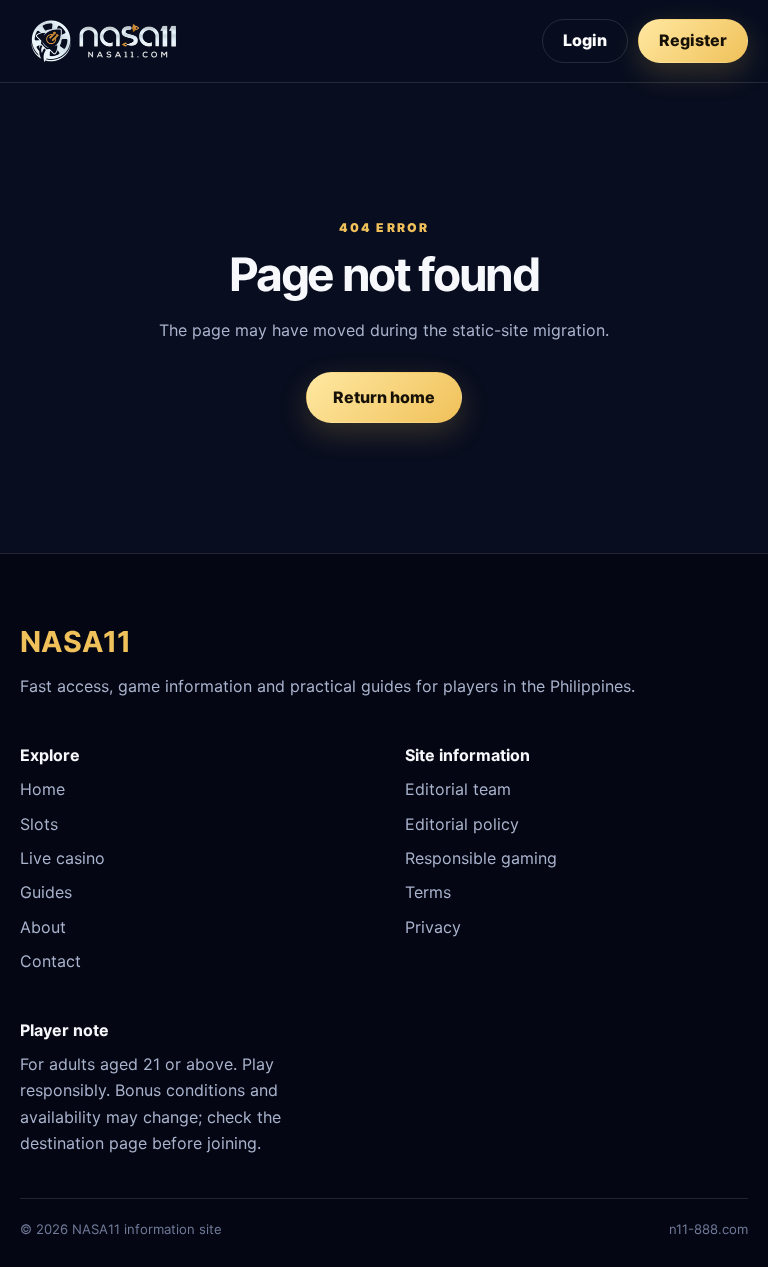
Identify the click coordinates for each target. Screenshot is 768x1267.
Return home (384, 397)
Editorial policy (462, 824)
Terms (428, 892)
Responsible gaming (481, 858)
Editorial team (458, 789)
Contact (50, 961)
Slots (39, 824)
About (43, 927)
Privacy (433, 927)
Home (42, 789)
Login (585, 40)
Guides (46, 892)
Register (693, 40)
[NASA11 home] (105, 41)
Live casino (62, 858)
